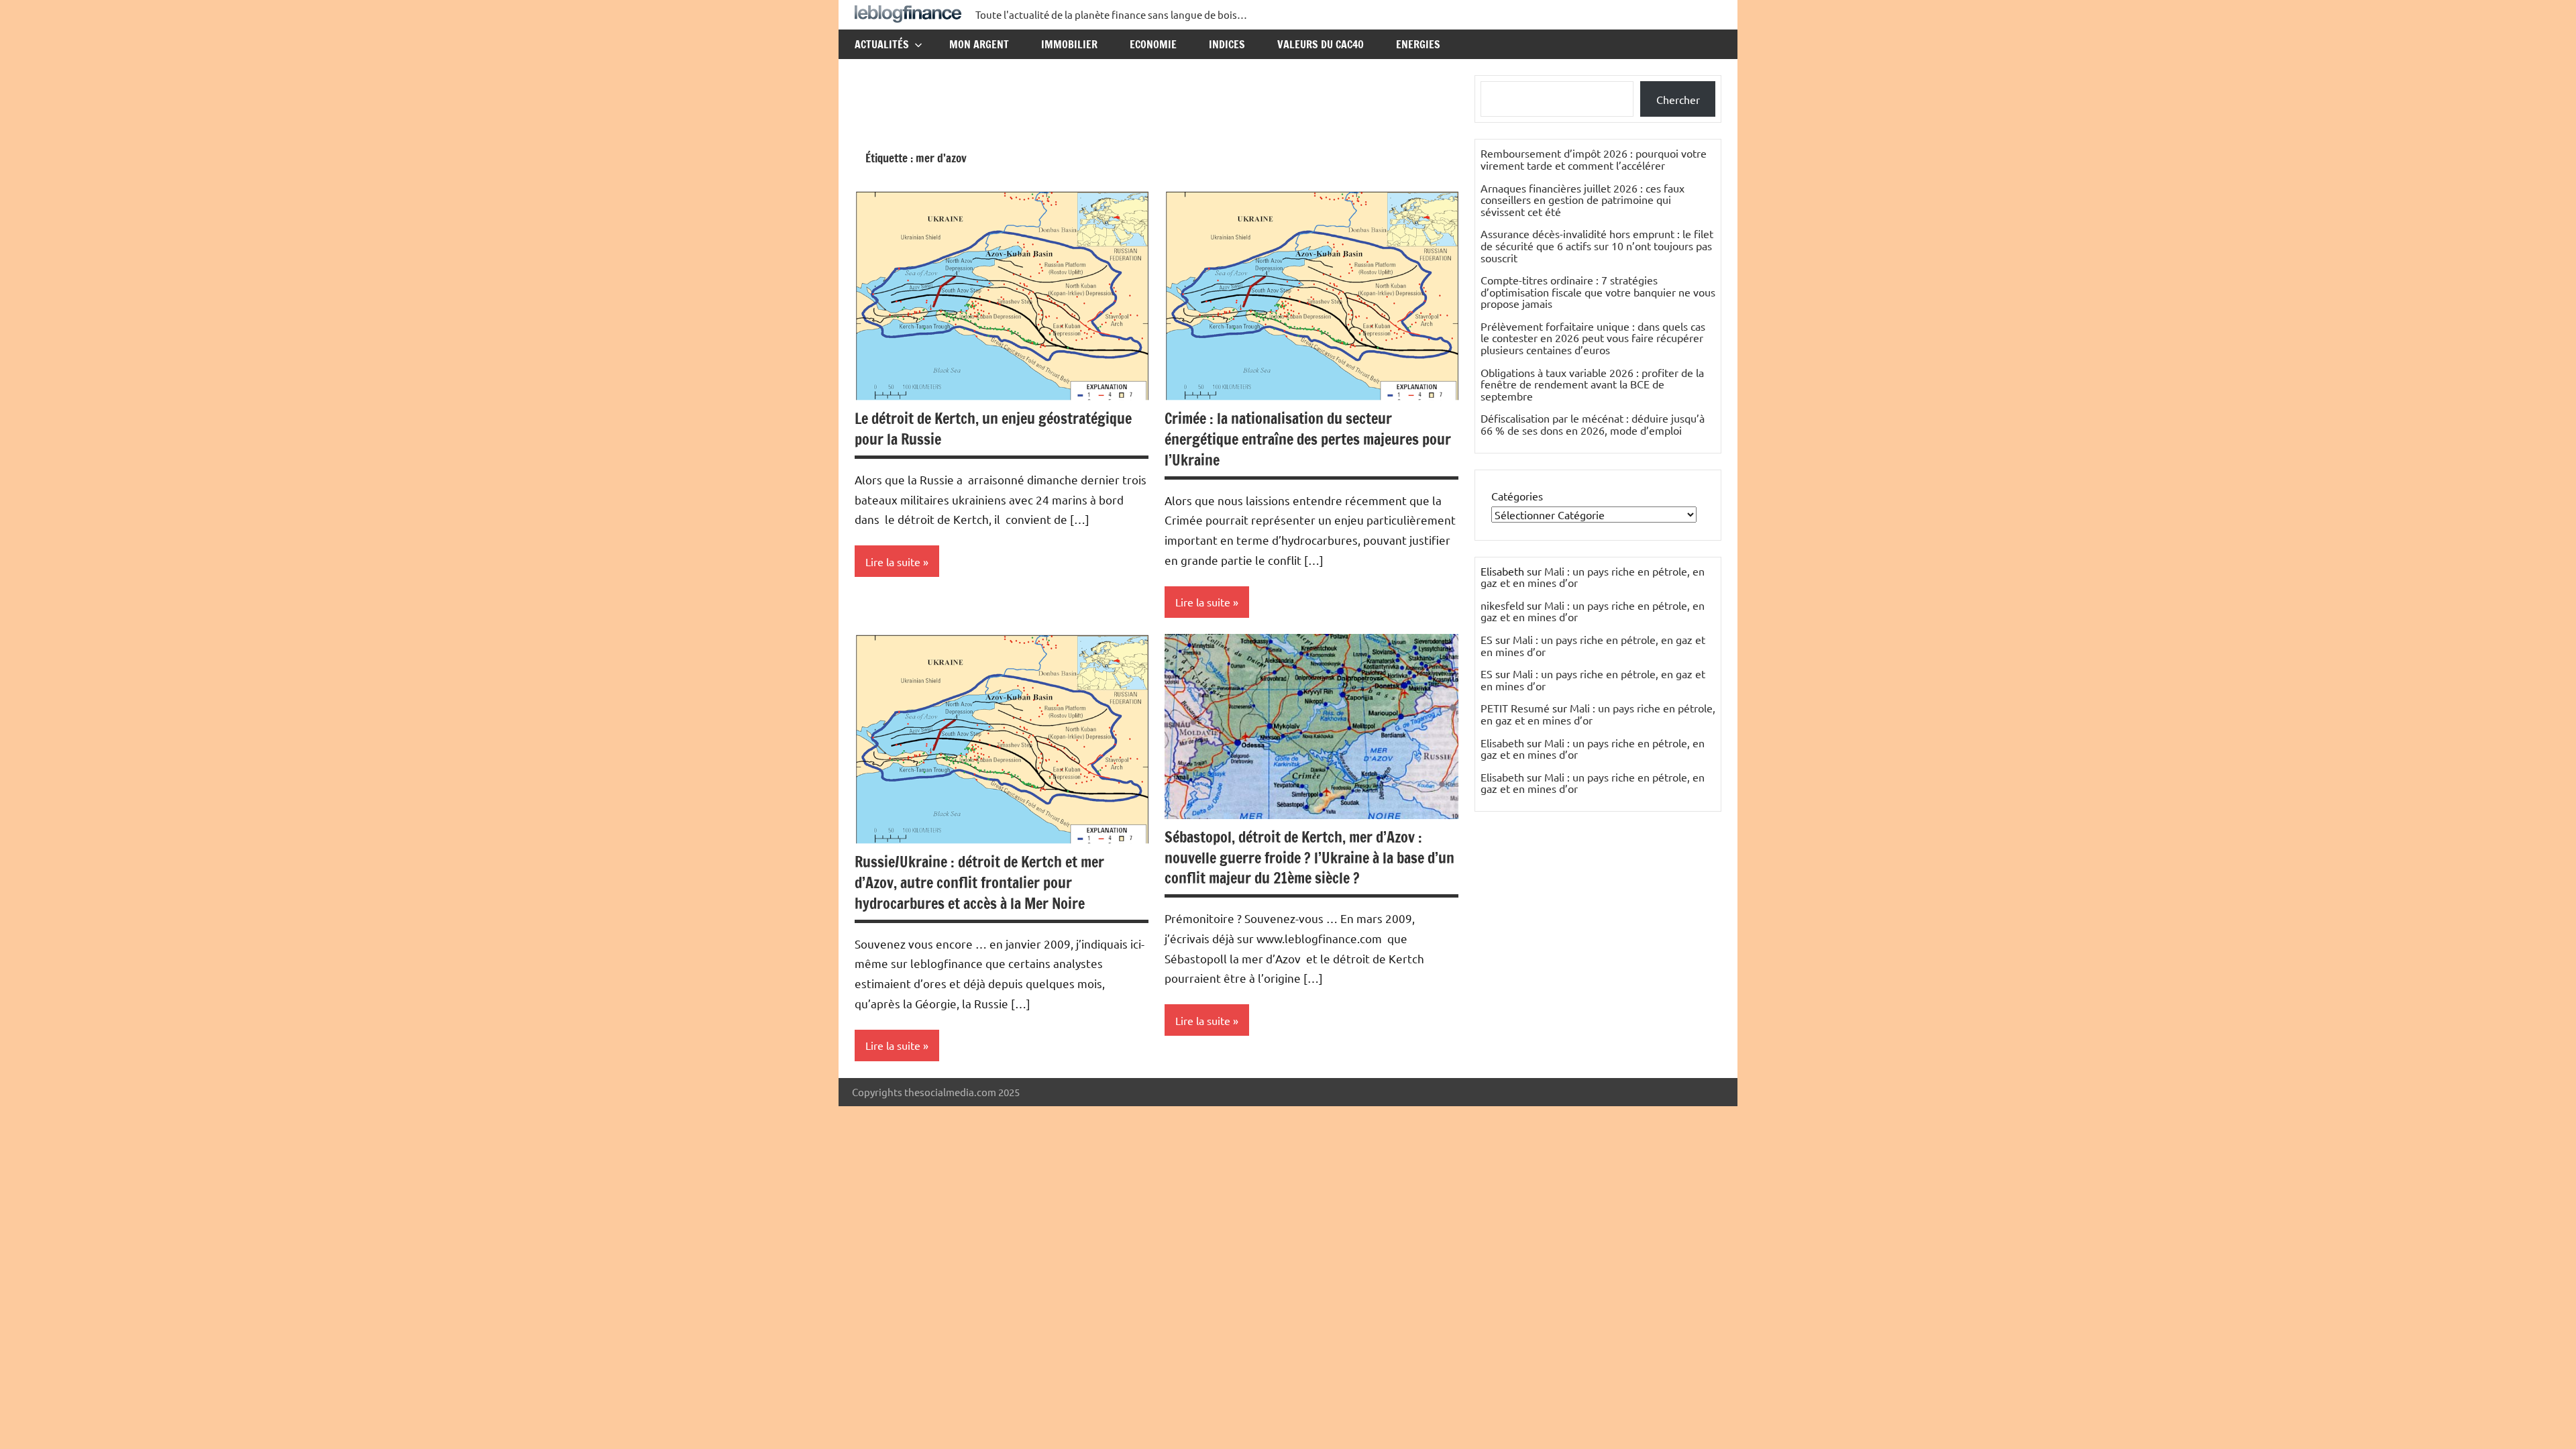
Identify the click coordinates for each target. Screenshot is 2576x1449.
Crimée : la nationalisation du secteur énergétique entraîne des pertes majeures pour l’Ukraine (1308, 439)
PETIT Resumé (1515, 708)
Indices (1227, 44)
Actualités (882, 44)
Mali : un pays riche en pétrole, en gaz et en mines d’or (1593, 577)
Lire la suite (893, 561)
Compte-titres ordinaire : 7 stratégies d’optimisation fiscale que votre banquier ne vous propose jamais (1598, 291)
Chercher (1678, 99)
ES (1487, 639)
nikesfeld (1502, 605)
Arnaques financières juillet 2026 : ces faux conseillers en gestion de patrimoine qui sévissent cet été (1582, 200)
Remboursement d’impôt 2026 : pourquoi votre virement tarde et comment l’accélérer (1594, 159)
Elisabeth (1502, 743)
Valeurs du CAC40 (1321, 44)
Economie (1153, 44)
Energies (1418, 44)
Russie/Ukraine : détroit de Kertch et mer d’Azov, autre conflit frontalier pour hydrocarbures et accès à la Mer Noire (979, 882)
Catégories (1517, 496)
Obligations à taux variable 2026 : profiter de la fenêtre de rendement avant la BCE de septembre (1592, 384)
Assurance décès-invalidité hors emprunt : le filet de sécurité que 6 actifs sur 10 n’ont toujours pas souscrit (1597, 245)
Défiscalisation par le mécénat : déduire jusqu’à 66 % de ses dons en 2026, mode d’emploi (1593, 424)
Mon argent (979, 44)
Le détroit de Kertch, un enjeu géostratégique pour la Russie (993, 429)
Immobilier (1069, 44)
